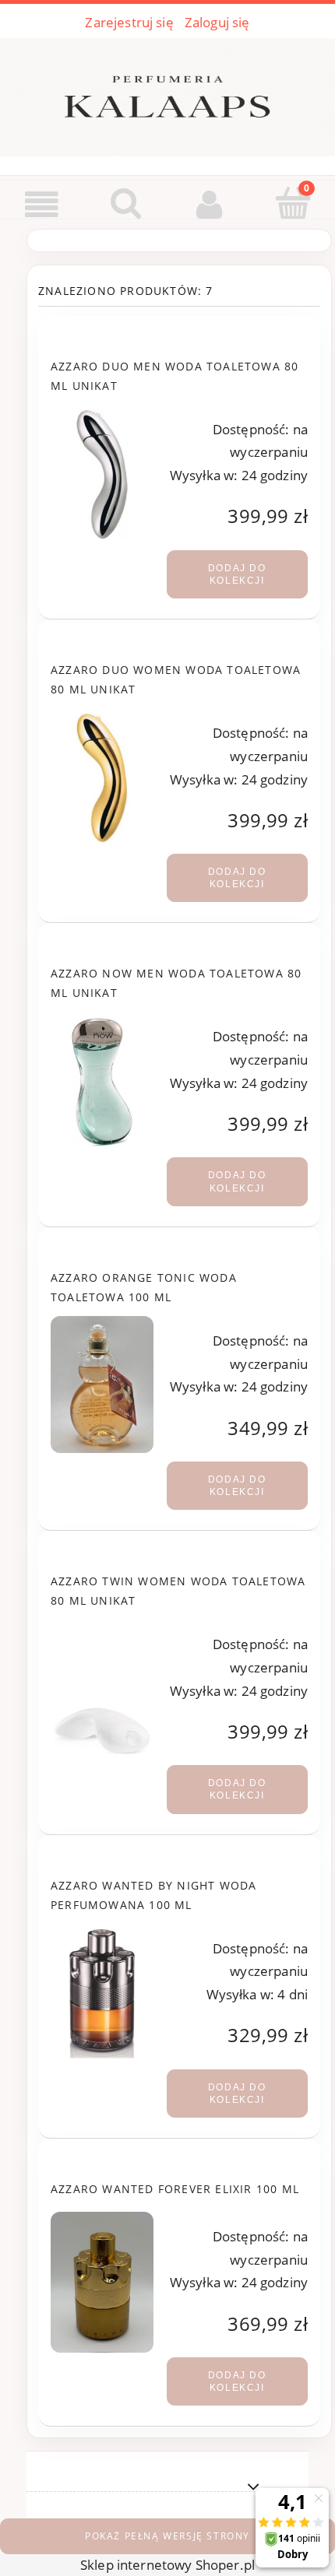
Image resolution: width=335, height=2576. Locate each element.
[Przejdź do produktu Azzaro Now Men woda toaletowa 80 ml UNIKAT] (102, 1080)
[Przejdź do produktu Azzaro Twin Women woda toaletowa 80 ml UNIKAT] (102, 1688)
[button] (42, 205)
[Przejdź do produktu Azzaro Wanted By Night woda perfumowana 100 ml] (102, 1992)
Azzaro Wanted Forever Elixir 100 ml (175, 2189)
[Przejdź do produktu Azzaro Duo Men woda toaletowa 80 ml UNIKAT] (102, 473)
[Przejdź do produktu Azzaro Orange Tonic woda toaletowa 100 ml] (102, 1385)
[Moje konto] (210, 204)
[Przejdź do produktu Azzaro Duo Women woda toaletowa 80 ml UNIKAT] (102, 777)
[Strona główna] (167, 94)
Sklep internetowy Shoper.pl (167, 2565)
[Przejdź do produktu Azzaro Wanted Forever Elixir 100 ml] (102, 2282)
